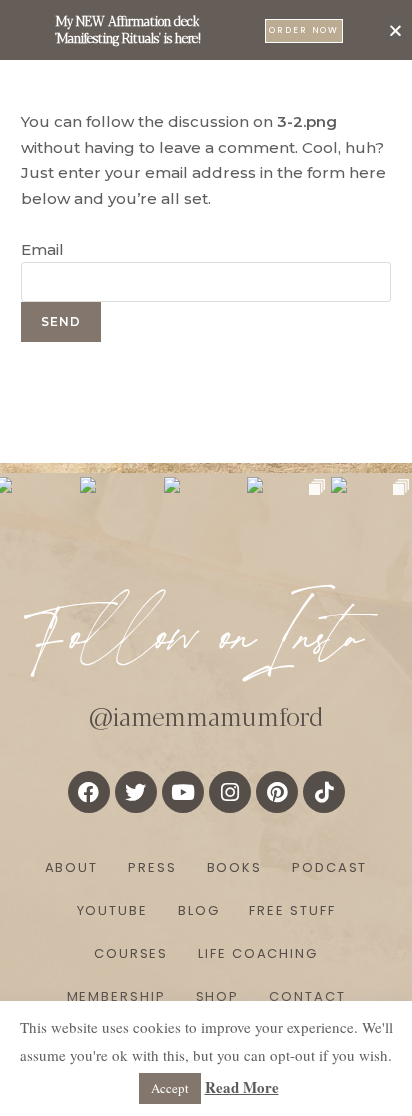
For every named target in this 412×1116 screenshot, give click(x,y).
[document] (206, 558)
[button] (395, 30)
